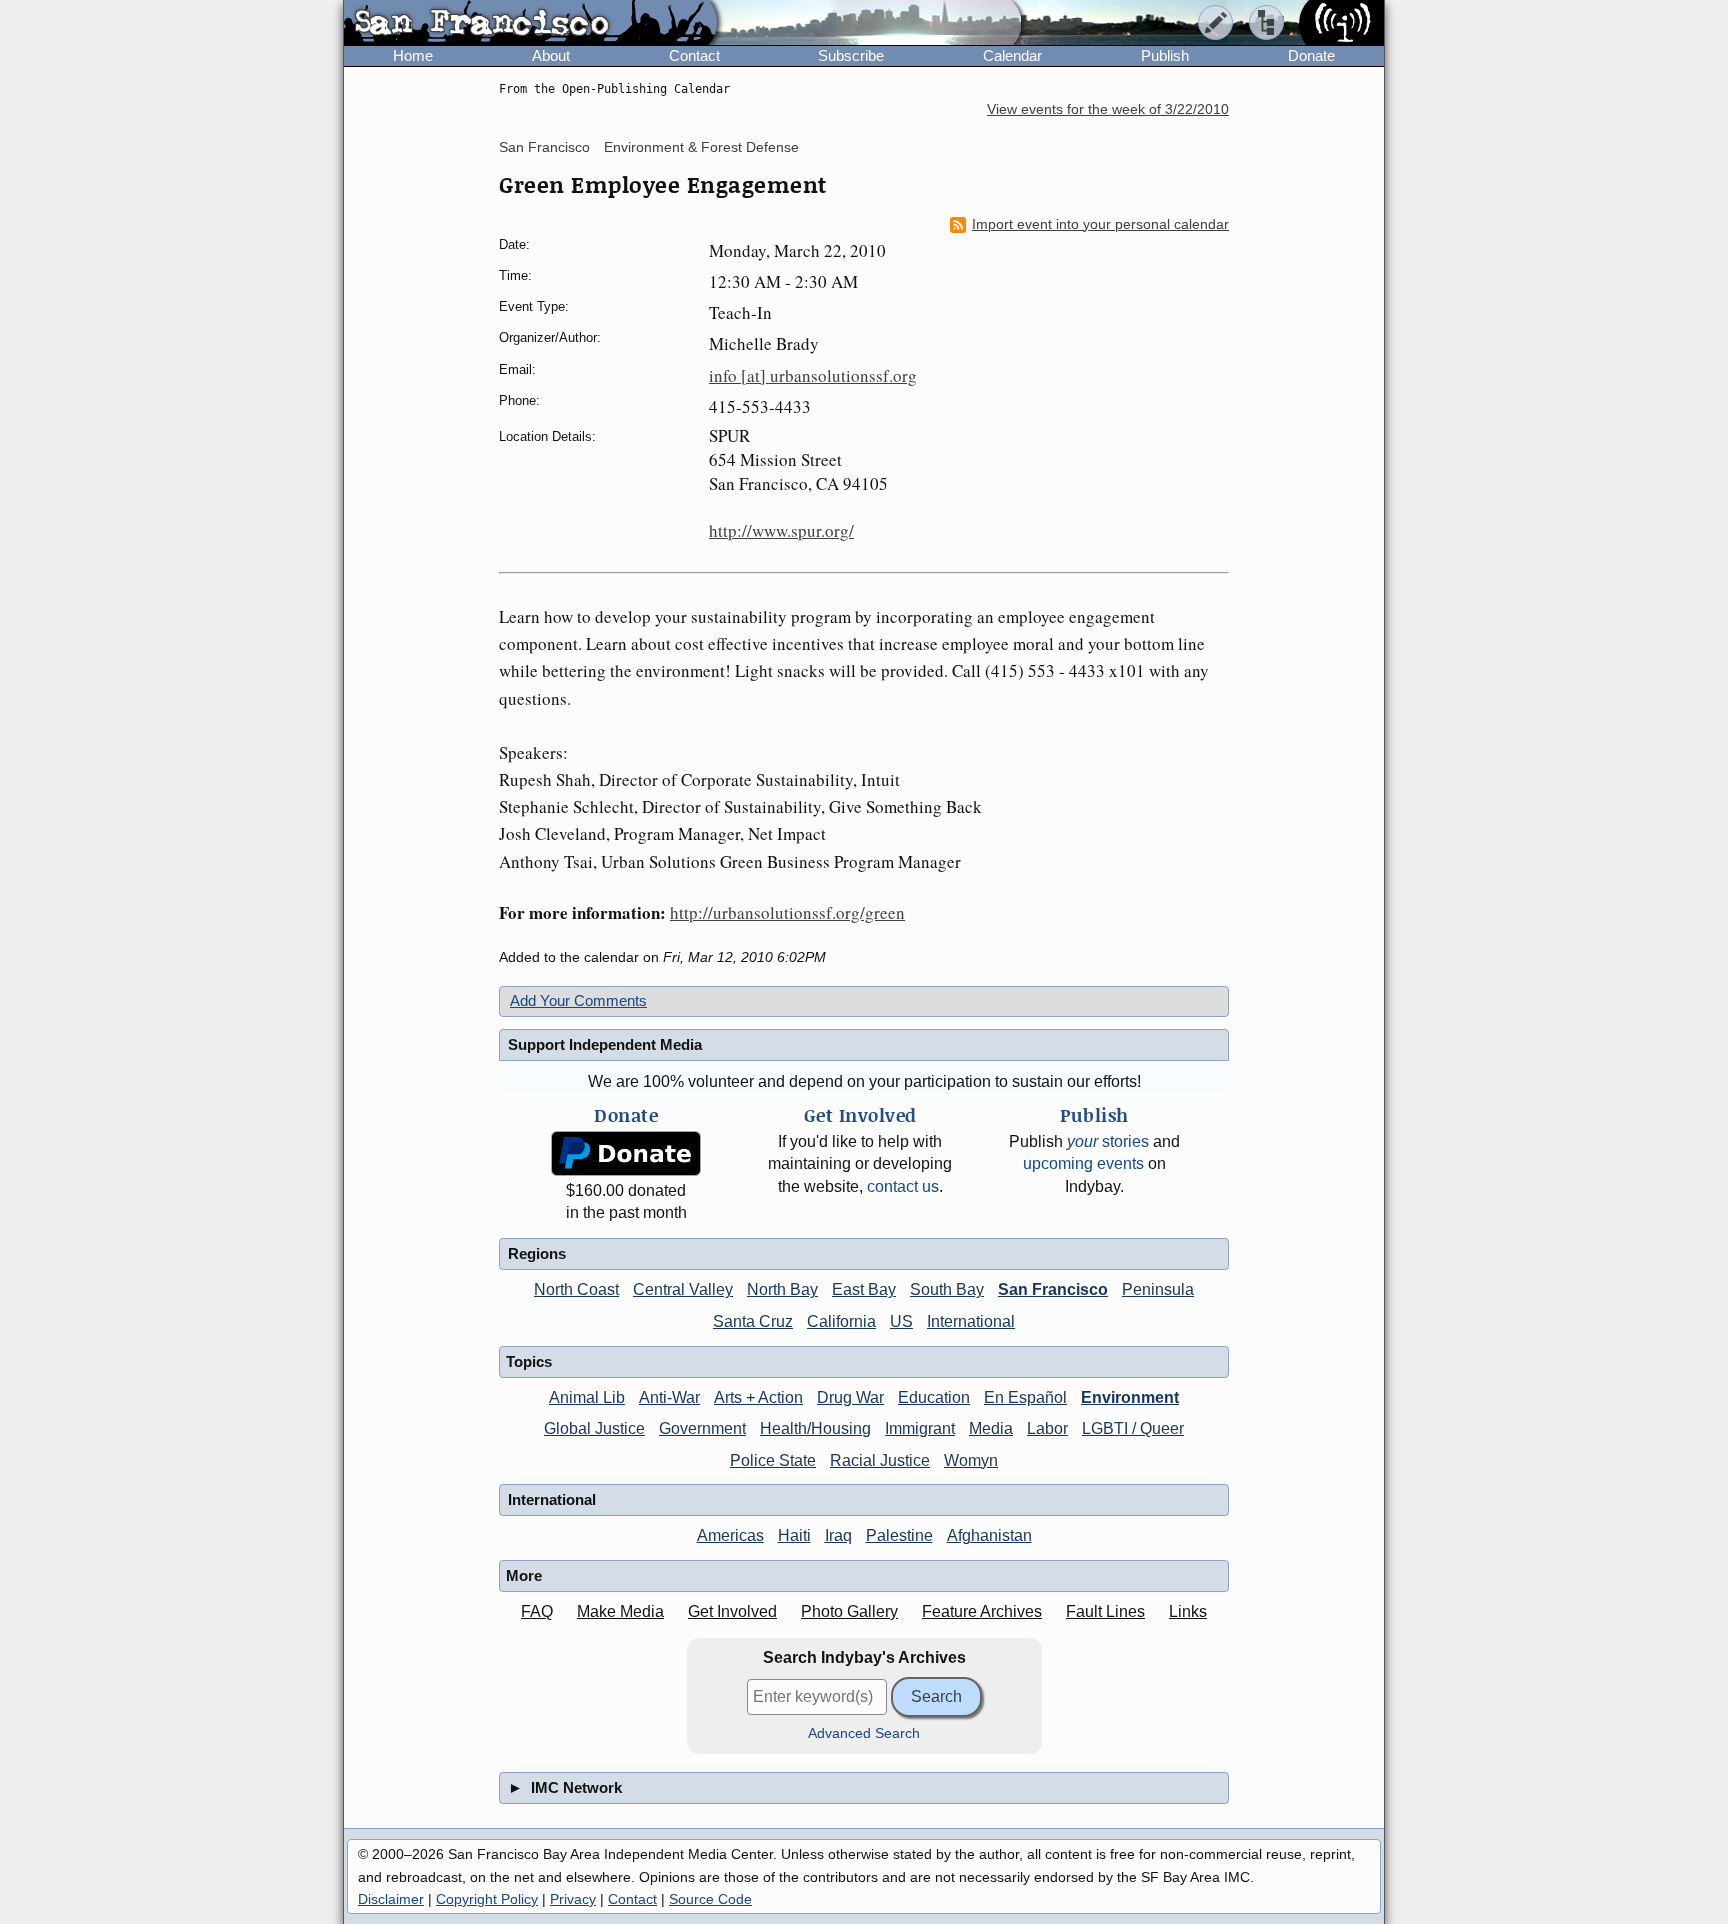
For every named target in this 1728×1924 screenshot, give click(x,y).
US (901, 1321)
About (551, 55)
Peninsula (1158, 1289)
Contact (694, 55)
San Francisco (544, 147)
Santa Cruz (753, 1321)
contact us (903, 1186)
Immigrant (920, 1428)
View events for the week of (1108, 109)
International (971, 1321)
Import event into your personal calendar (1100, 224)
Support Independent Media (605, 1044)
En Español (1025, 1397)
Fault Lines (1105, 1611)
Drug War (850, 1397)
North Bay (782, 1289)
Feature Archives (982, 1611)
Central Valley (683, 1289)
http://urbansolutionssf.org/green (787, 912)
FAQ (537, 1611)
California (841, 1321)
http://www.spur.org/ (781, 530)
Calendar (1012, 55)
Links (1188, 1611)
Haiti (794, 1535)
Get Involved (732, 1611)
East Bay (864, 1289)
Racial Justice (880, 1460)
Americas (730, 1535)
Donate (1311, 55)
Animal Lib (587, 1397)
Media (991, 1428)
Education (934, 1397)
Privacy (573, 1899)
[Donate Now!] (626, 1153)
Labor (1047, 1428)
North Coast (576, 1289)
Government (702, 1428)
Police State (773, 1460)
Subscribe (851, 55)
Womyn (971, 1460)
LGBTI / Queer (1133, 1428)
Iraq (838, 1535)
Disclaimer (391, 1899)
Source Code (710, 1899)
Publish (1165, 55)
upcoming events (1083, 1163)
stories (1108, 1141)
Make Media (620, 1611)
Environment (1130, 1397)
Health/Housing (815, 1428)
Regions (537, 1253)
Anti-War (669, 1397)
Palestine (899, 1535)
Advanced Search (864, 1733)
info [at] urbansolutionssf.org (813, 375)
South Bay (947, 1289)
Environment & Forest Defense (701, 147)
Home (413, 55)
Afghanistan (989, 1535)
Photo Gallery (849, 1611)
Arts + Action (758, 1397)
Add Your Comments (578, 1000)
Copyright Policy (487, 1899)
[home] (530, 24)
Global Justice (594, 1428)
